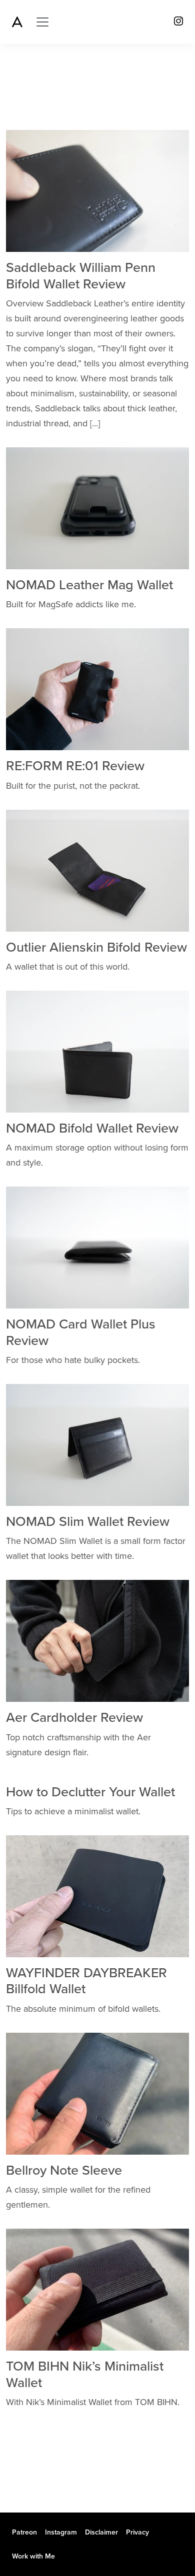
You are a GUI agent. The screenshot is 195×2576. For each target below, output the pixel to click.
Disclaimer (101, 2532)
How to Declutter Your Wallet (90, 1792)
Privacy (137, 2532)
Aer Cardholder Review (74, 1718)
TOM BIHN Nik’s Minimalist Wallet (85, 2374)
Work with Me (33, 2556)
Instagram (61, 2532)
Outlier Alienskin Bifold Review (96, 947)
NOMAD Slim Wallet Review (88, 1522)
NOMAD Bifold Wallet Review (92, 1128)
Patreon (24, 2532)
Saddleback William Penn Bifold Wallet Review (81, 276)
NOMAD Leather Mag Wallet (89, 585)
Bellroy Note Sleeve (64, 2170)
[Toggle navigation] (42, 22)
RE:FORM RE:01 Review (75, 766)
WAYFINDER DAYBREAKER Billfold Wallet (86, 1981)
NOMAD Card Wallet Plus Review (81, 1332)
